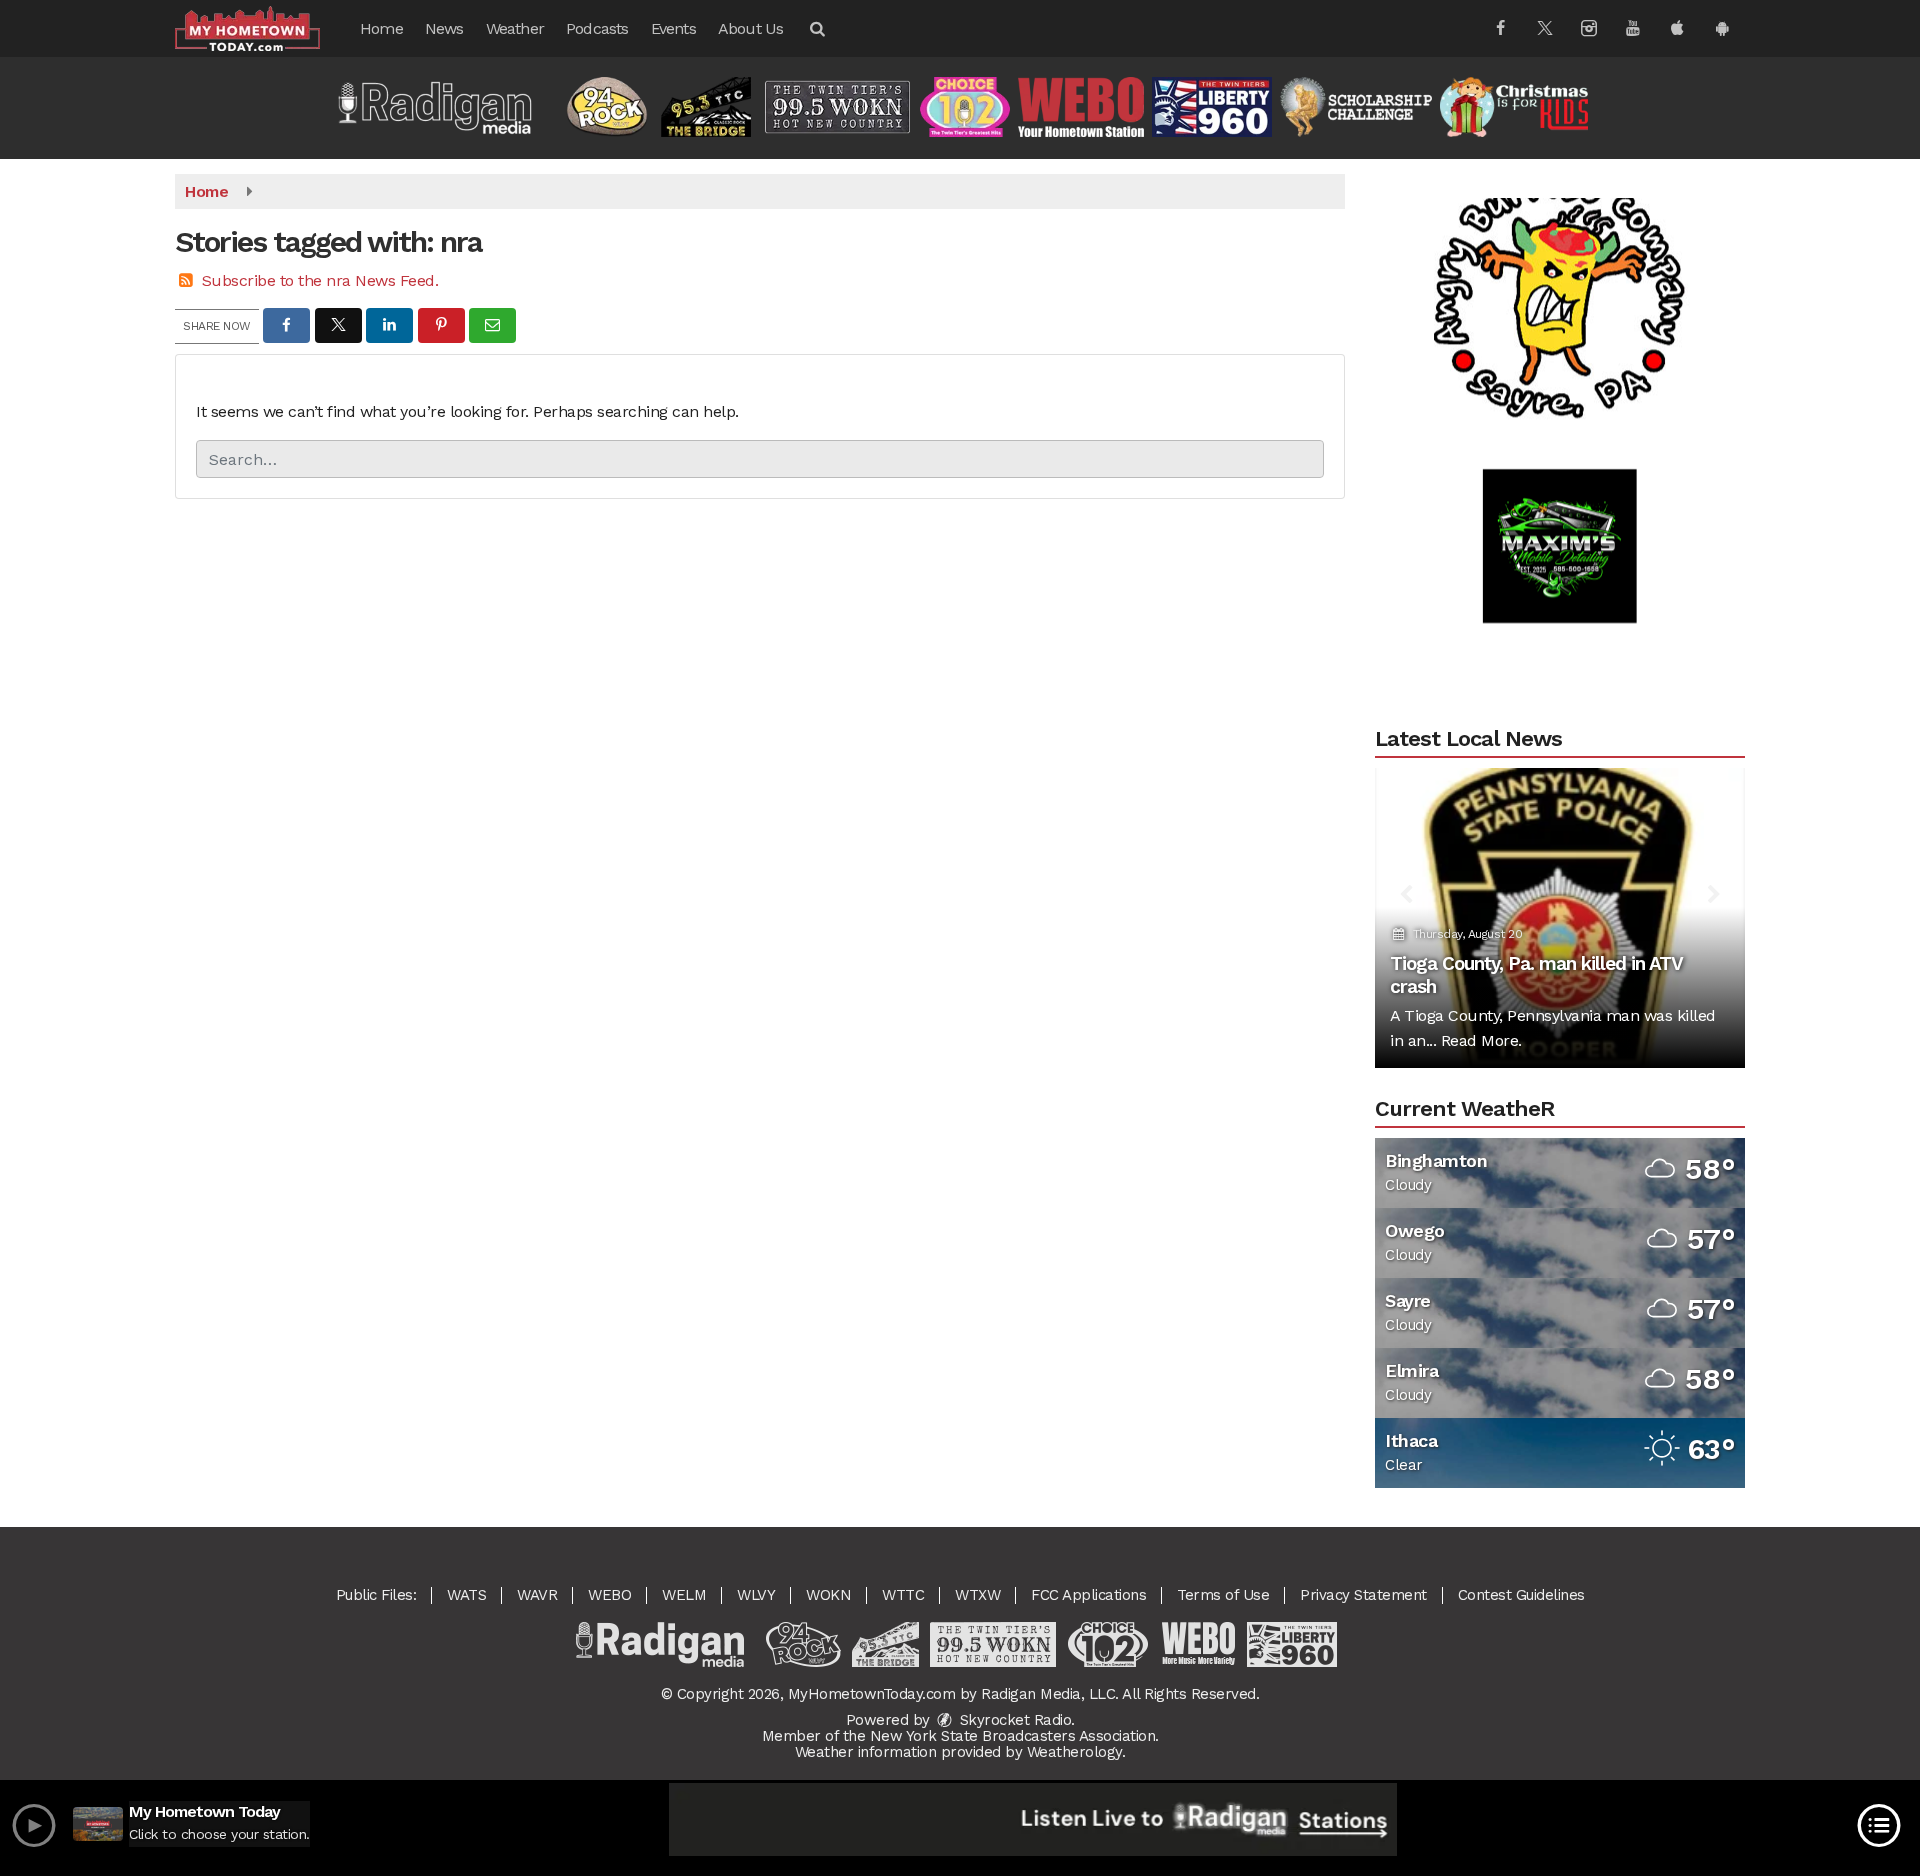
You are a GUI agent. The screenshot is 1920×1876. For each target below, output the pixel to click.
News (444, 28)
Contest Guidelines (1521, 1595)
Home (381, 28)
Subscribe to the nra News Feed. (320, 280)
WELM (684, 1595)
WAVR (537, 1595)
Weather (515, 28)
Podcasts (597, 28)
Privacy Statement (1363, 1595)
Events (673, 28)
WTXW (977, 1595)
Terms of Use (1223, 1595)
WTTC (903, 1595)
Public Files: (376, 1595)
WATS (466, 1595)
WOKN (828, 1595)
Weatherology (1074, 1752)
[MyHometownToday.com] (262, 27)
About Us (751, 28)
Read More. (1481, 1040)
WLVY (756, 1595)
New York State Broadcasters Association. (1014, 1736)
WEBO (609, 1595)
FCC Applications (1088, 1595)
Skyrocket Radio (1013, 1720)
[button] (816, 28)
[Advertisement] (1560, 261)
